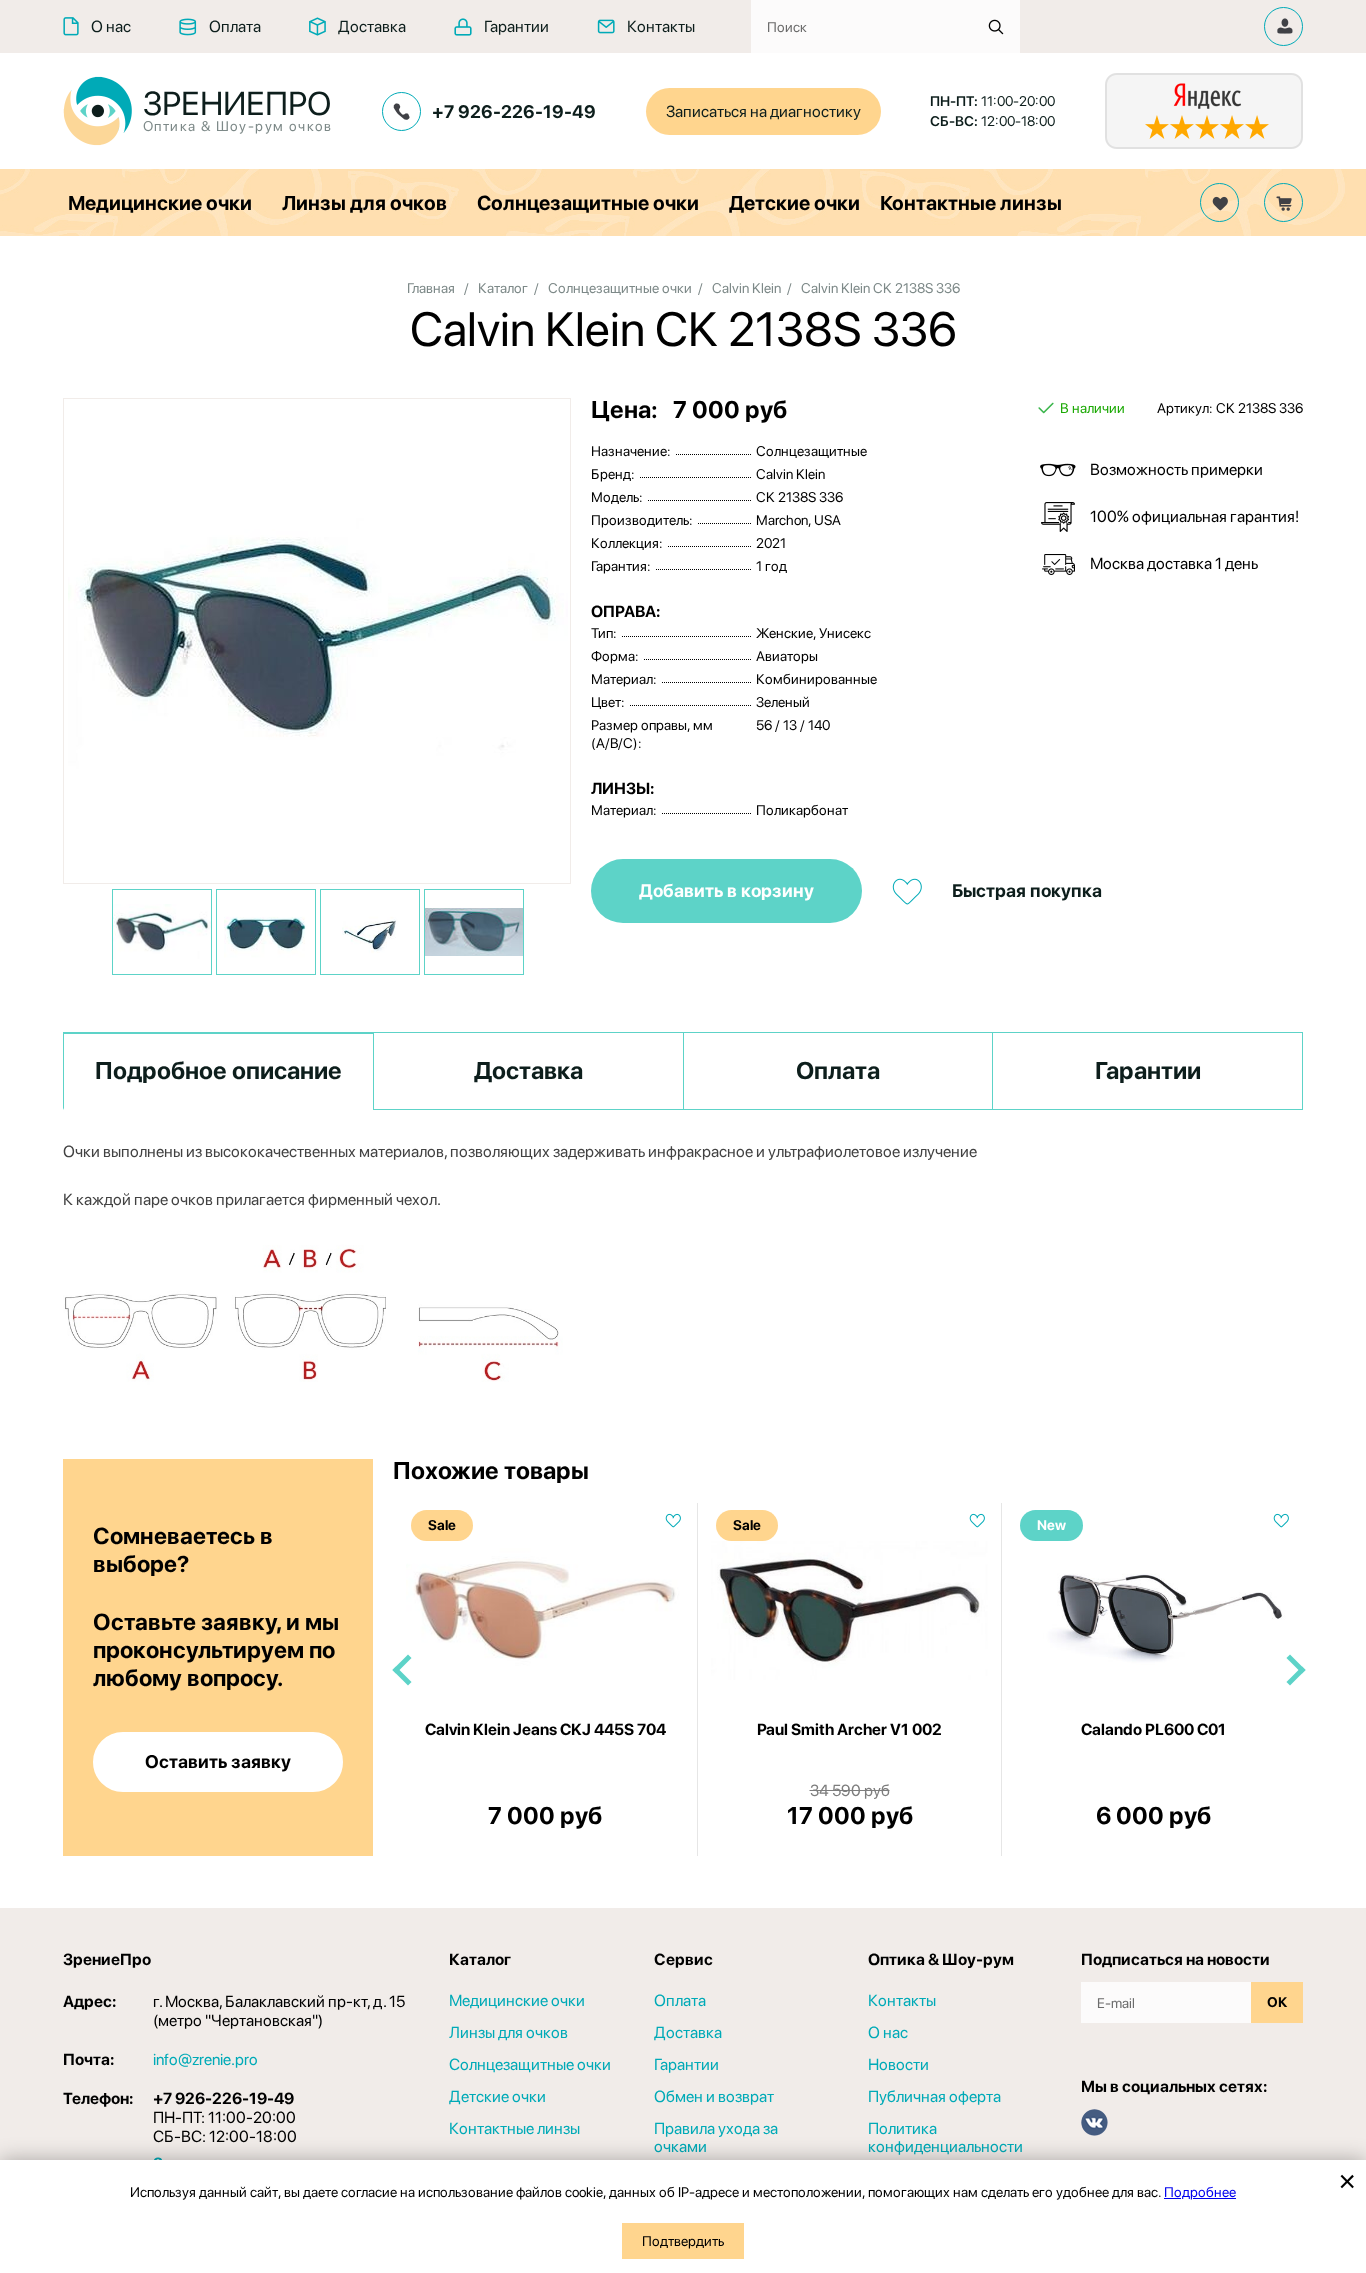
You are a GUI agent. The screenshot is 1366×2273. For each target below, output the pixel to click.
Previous (402, 1669)
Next (1293, 1669)
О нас (111, 26)
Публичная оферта (934, 2097)
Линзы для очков (364, 203)
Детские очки (794, 203)
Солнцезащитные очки (588, 203)
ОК (1277, 2002)
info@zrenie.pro (205, 2059)
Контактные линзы (971, 203)
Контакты (661, 26)
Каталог (503, 288)
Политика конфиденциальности (945, 2138)
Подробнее (1200, 2192)
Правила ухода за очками (716, 2138)
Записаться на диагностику (763, 111)
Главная (431, 288)
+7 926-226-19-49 (514, 111)
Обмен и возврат (714, 2097)
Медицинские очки (160, 203)
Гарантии (516, 26)
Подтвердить (683, 2241)
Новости (898, 2065)
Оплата (235, 26)
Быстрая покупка (1027, 890)
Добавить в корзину (726, 890)
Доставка (372, 26)
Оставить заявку (218, 1761)
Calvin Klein (746, 288)
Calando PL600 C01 (1153, 1729)
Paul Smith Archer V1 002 (849, 1729)
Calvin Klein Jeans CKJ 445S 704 (545, 1729)
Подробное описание (218, 1070)
